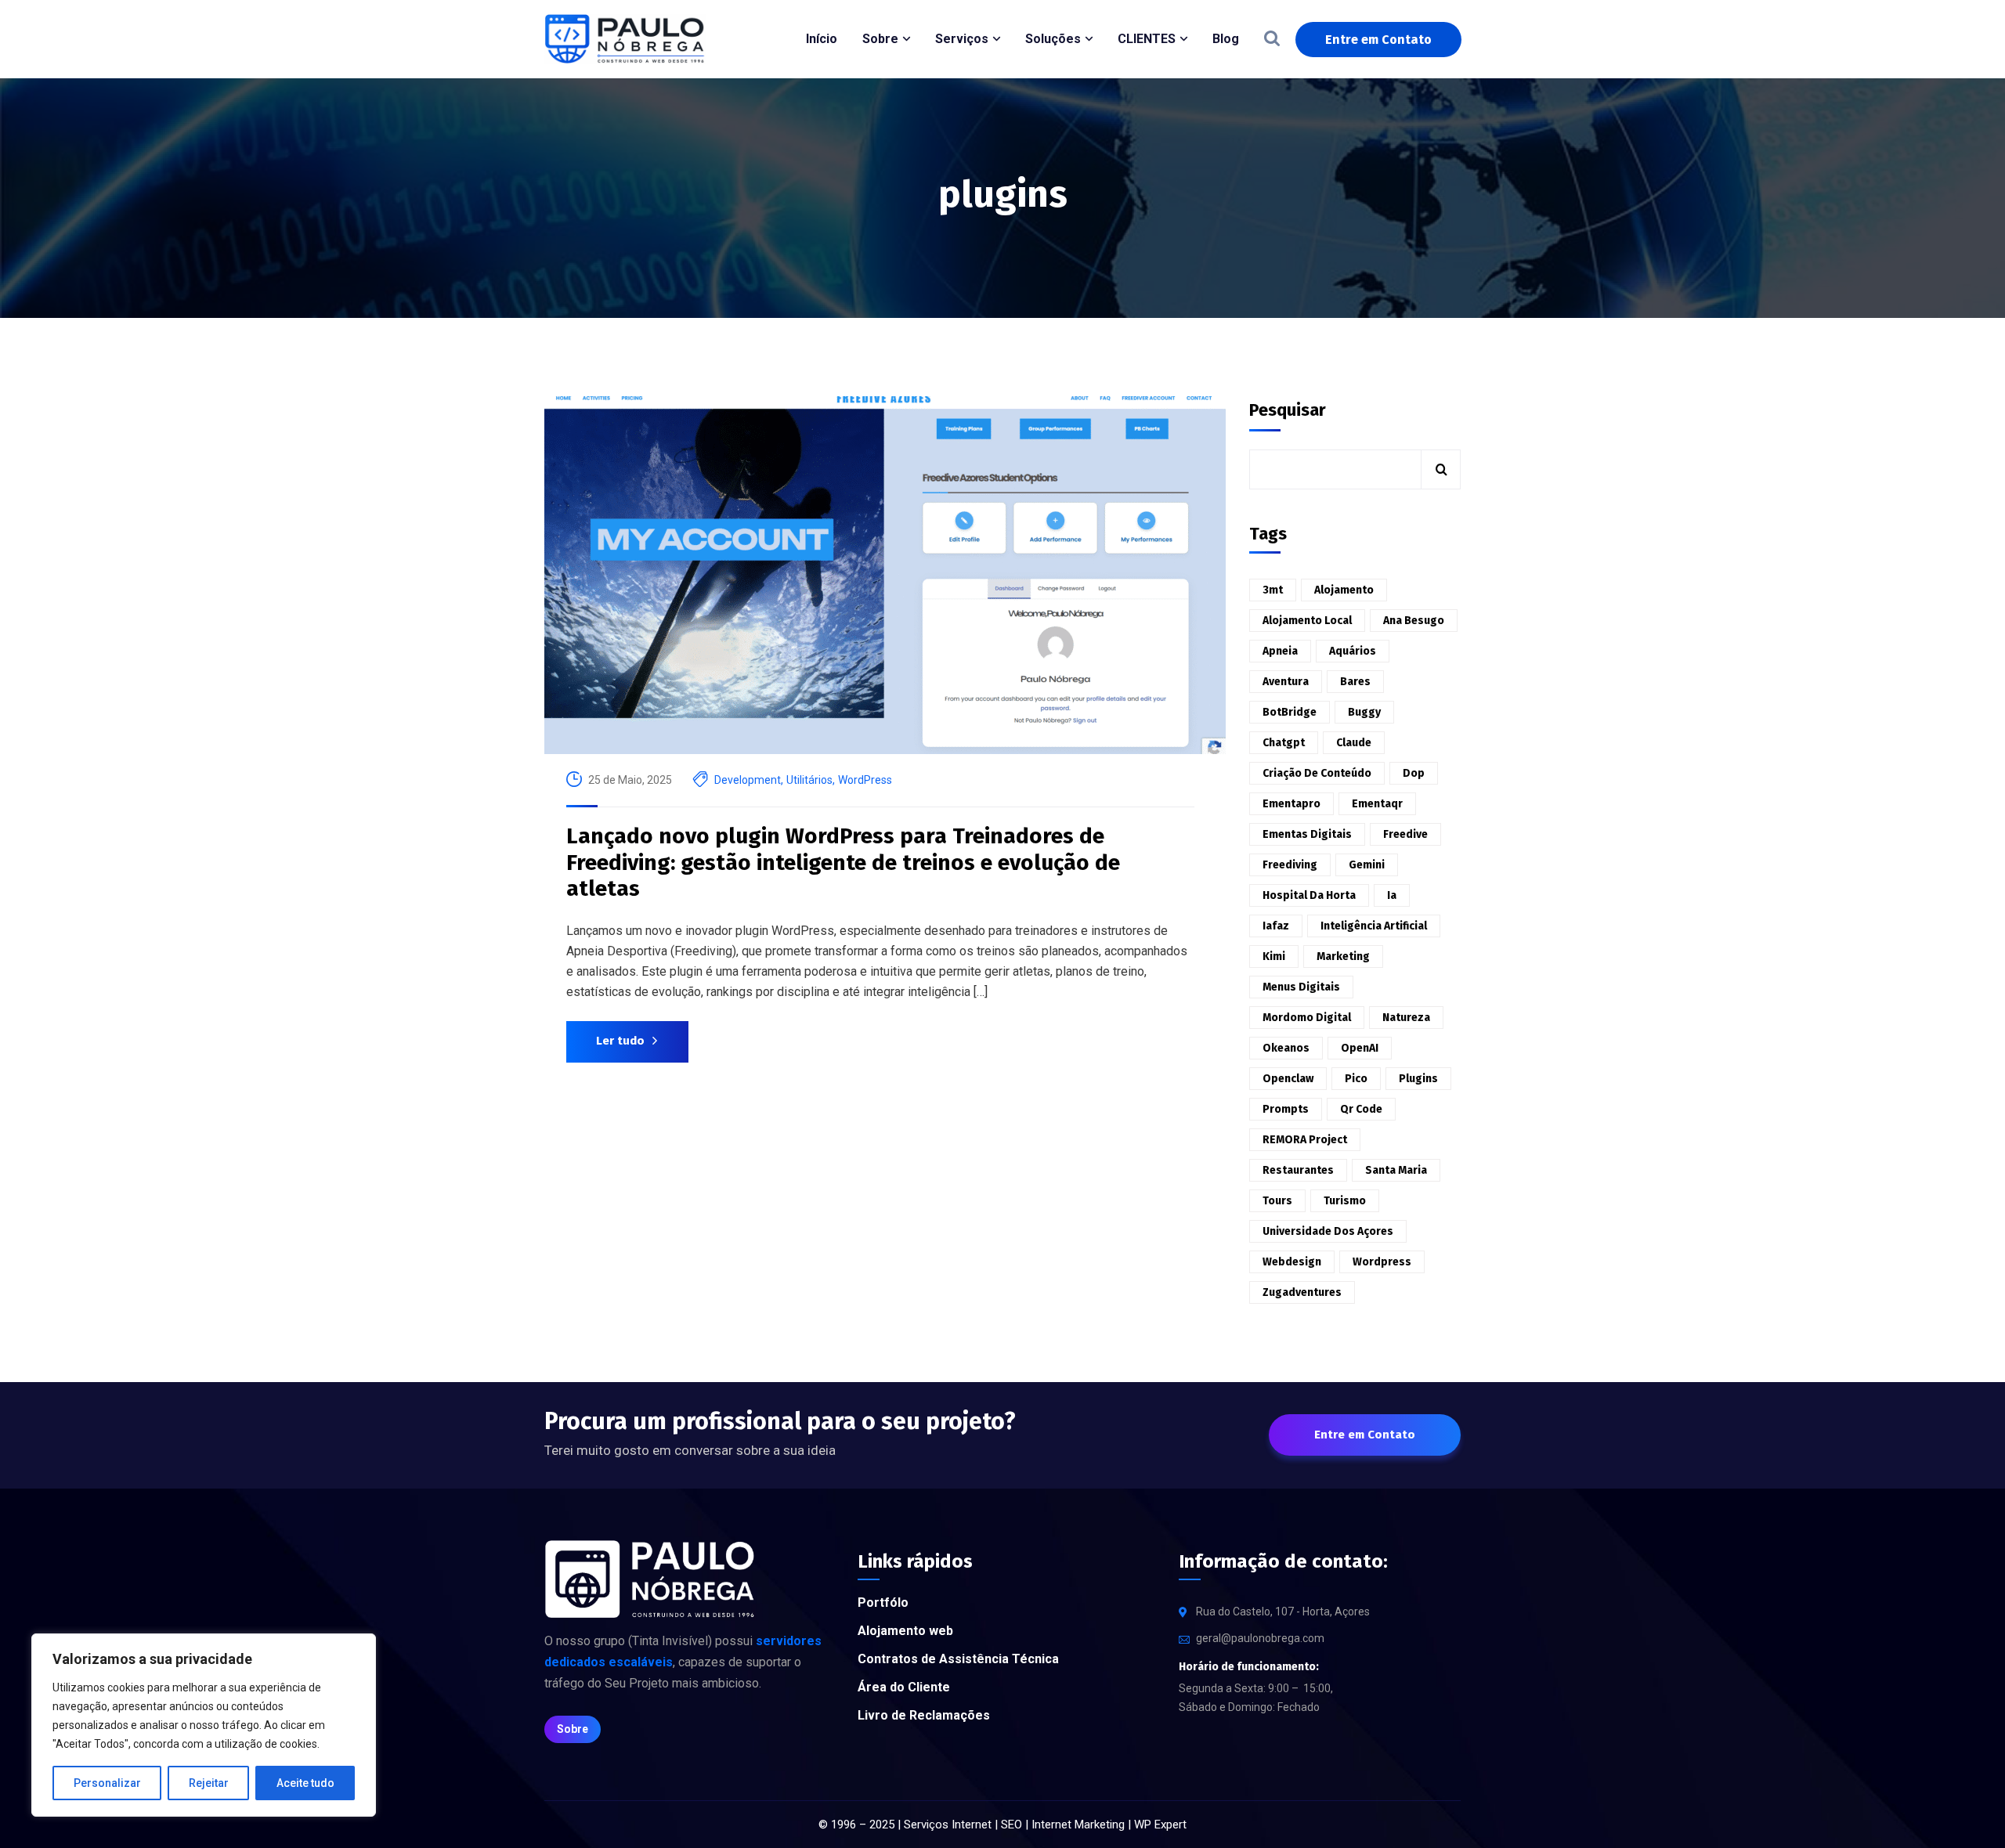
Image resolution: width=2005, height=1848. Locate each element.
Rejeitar (209, 1783)
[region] (204, 1725)
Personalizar (107, 1783)
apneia (1280, 651)
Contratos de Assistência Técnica (958, 1659)
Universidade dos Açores (1328, 1231)
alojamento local (1307, 621)
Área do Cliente (904, 1687)
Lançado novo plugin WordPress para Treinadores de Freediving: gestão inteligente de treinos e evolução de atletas (843, 862)
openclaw (1288, 1079)
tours (1277, 1201)
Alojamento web (905, 1631)
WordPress (865, 780)
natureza (1406, 1018)
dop (1414, 773)
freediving (1290, 865)
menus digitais (1301, 987)
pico (1356, 1079)
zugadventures (1302, 1292)
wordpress (1382, 1262)
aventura (1286, 682)
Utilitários (809, 780)
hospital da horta (1309, 895)
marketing (1343, 956)
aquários (1353, 651)
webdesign (1292, 1262)
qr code (1361, 1109)
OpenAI (1360, 1048)
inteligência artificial (1374, 926)
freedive (1405, 834)
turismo (1345, 1201)
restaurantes (1298, 1170)
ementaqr (1377, 804)
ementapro (1292, 804)
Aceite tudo (305, 1783)
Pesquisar (1288, 410)
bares (1355, 682)
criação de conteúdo (1317, 773)
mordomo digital (1307, 1018)
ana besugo (1414, 621)
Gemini (1367, 865)
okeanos (1286, 1048)
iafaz (1276, 926)
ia (1392, 895)
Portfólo (883, 1603)
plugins (1418, 1079)
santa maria (1396, 1170)
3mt (1273, 590)
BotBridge (1290, 712)
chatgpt (1284, 743)
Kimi (1274, 956)
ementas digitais (1307, 834)
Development (748, 780)
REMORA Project (1305, 1140)
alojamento (1344, 590)
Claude (1354, 743)
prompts (1286, 1109)
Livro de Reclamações (924, 1715)
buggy (1364, 712)
